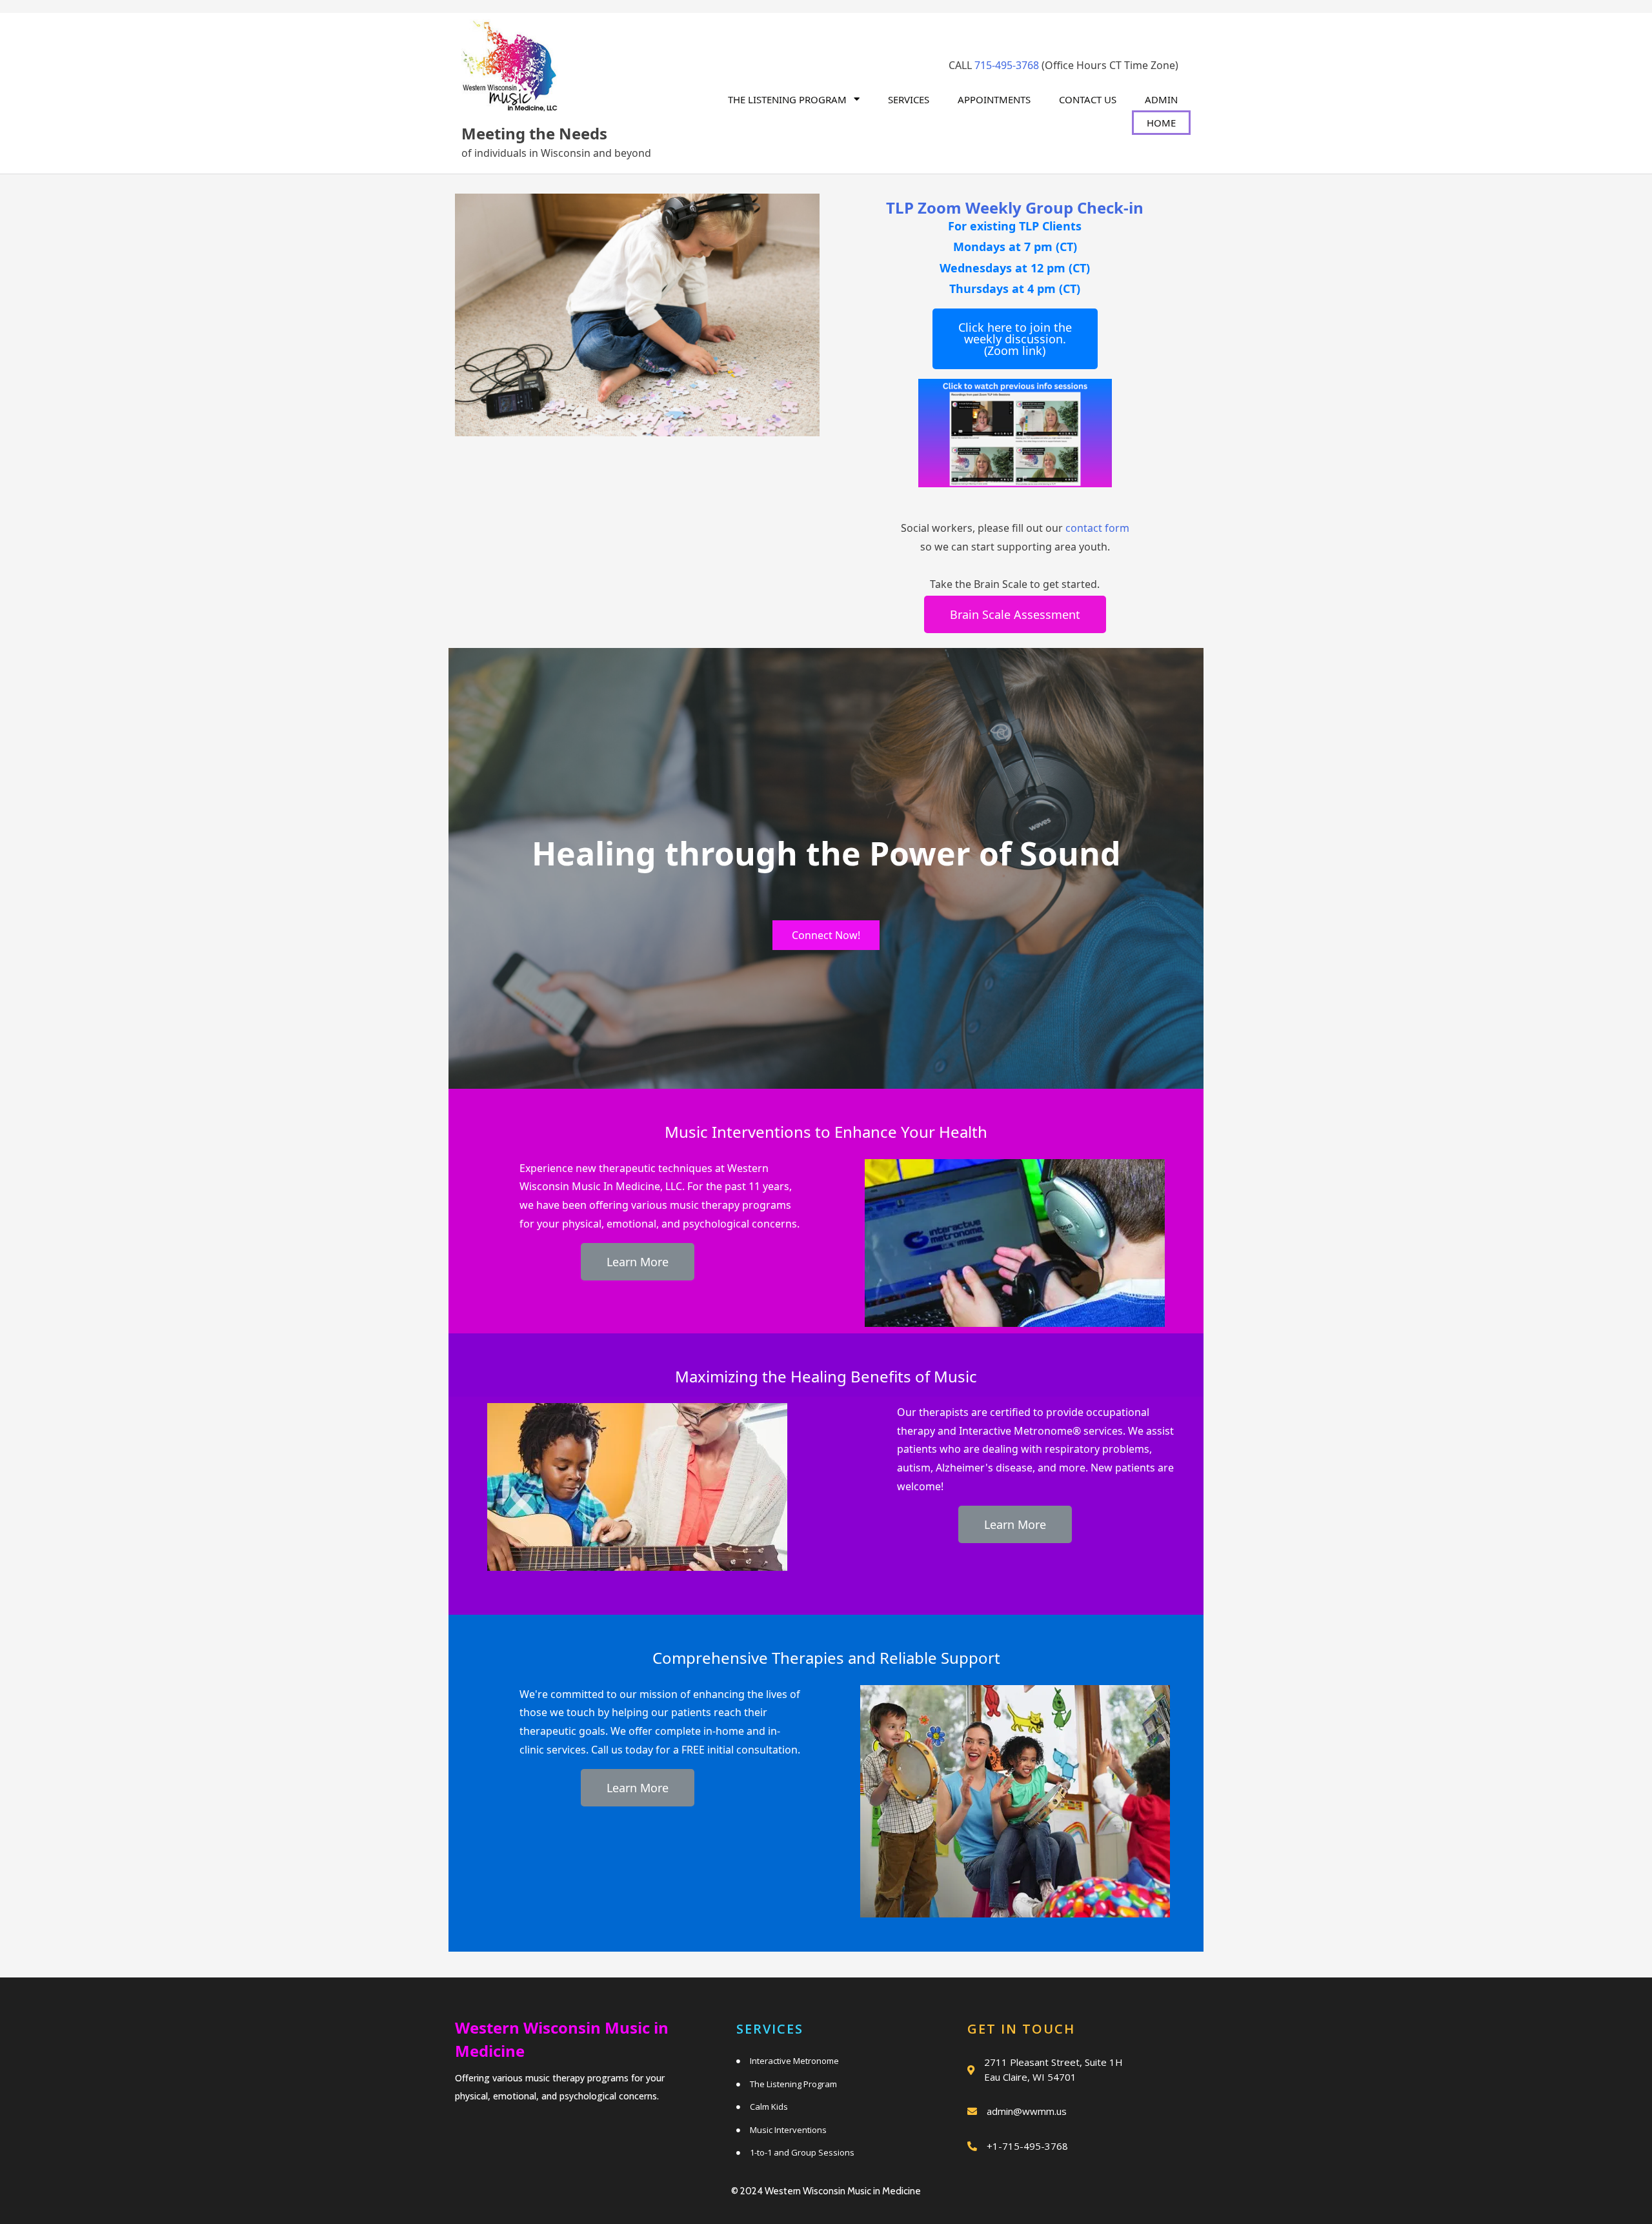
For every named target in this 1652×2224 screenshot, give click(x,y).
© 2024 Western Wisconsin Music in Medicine (826, 2191)
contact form (1097, 528)
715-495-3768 (1007, 65)
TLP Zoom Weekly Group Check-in (1015, 207)
